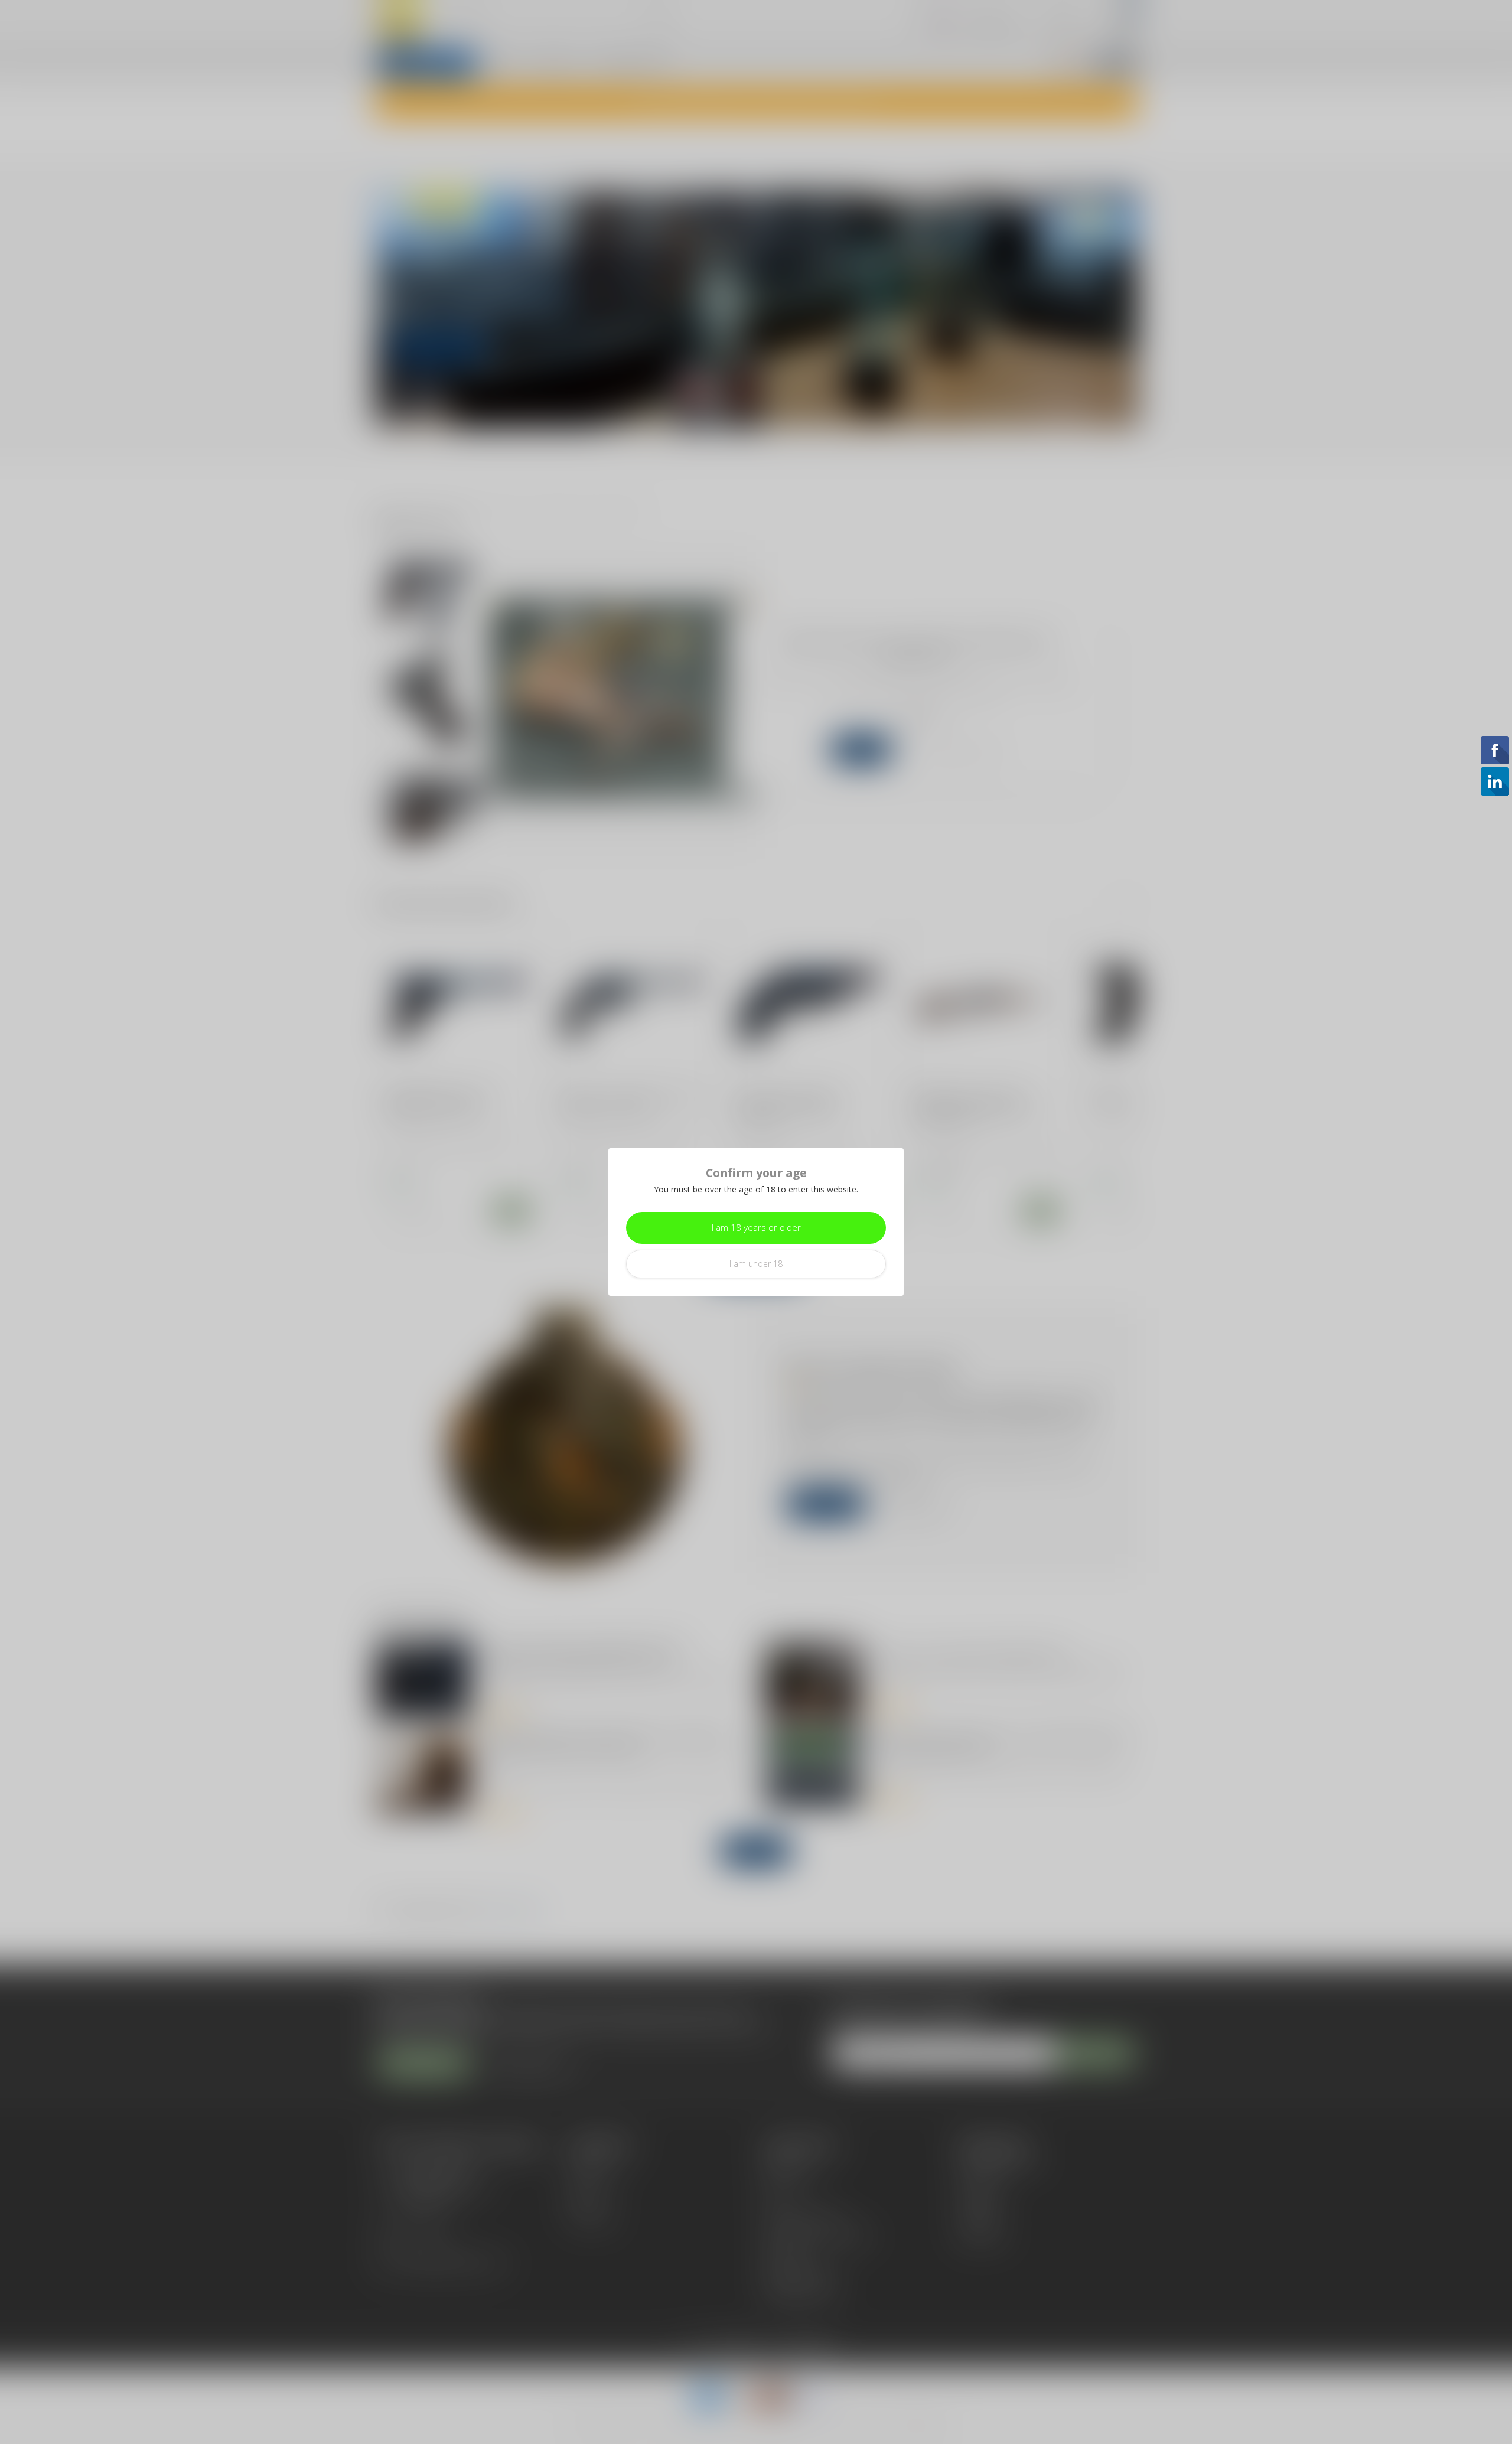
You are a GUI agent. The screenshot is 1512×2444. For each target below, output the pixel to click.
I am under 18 (756, 1264)
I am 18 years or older (756, 1228)
